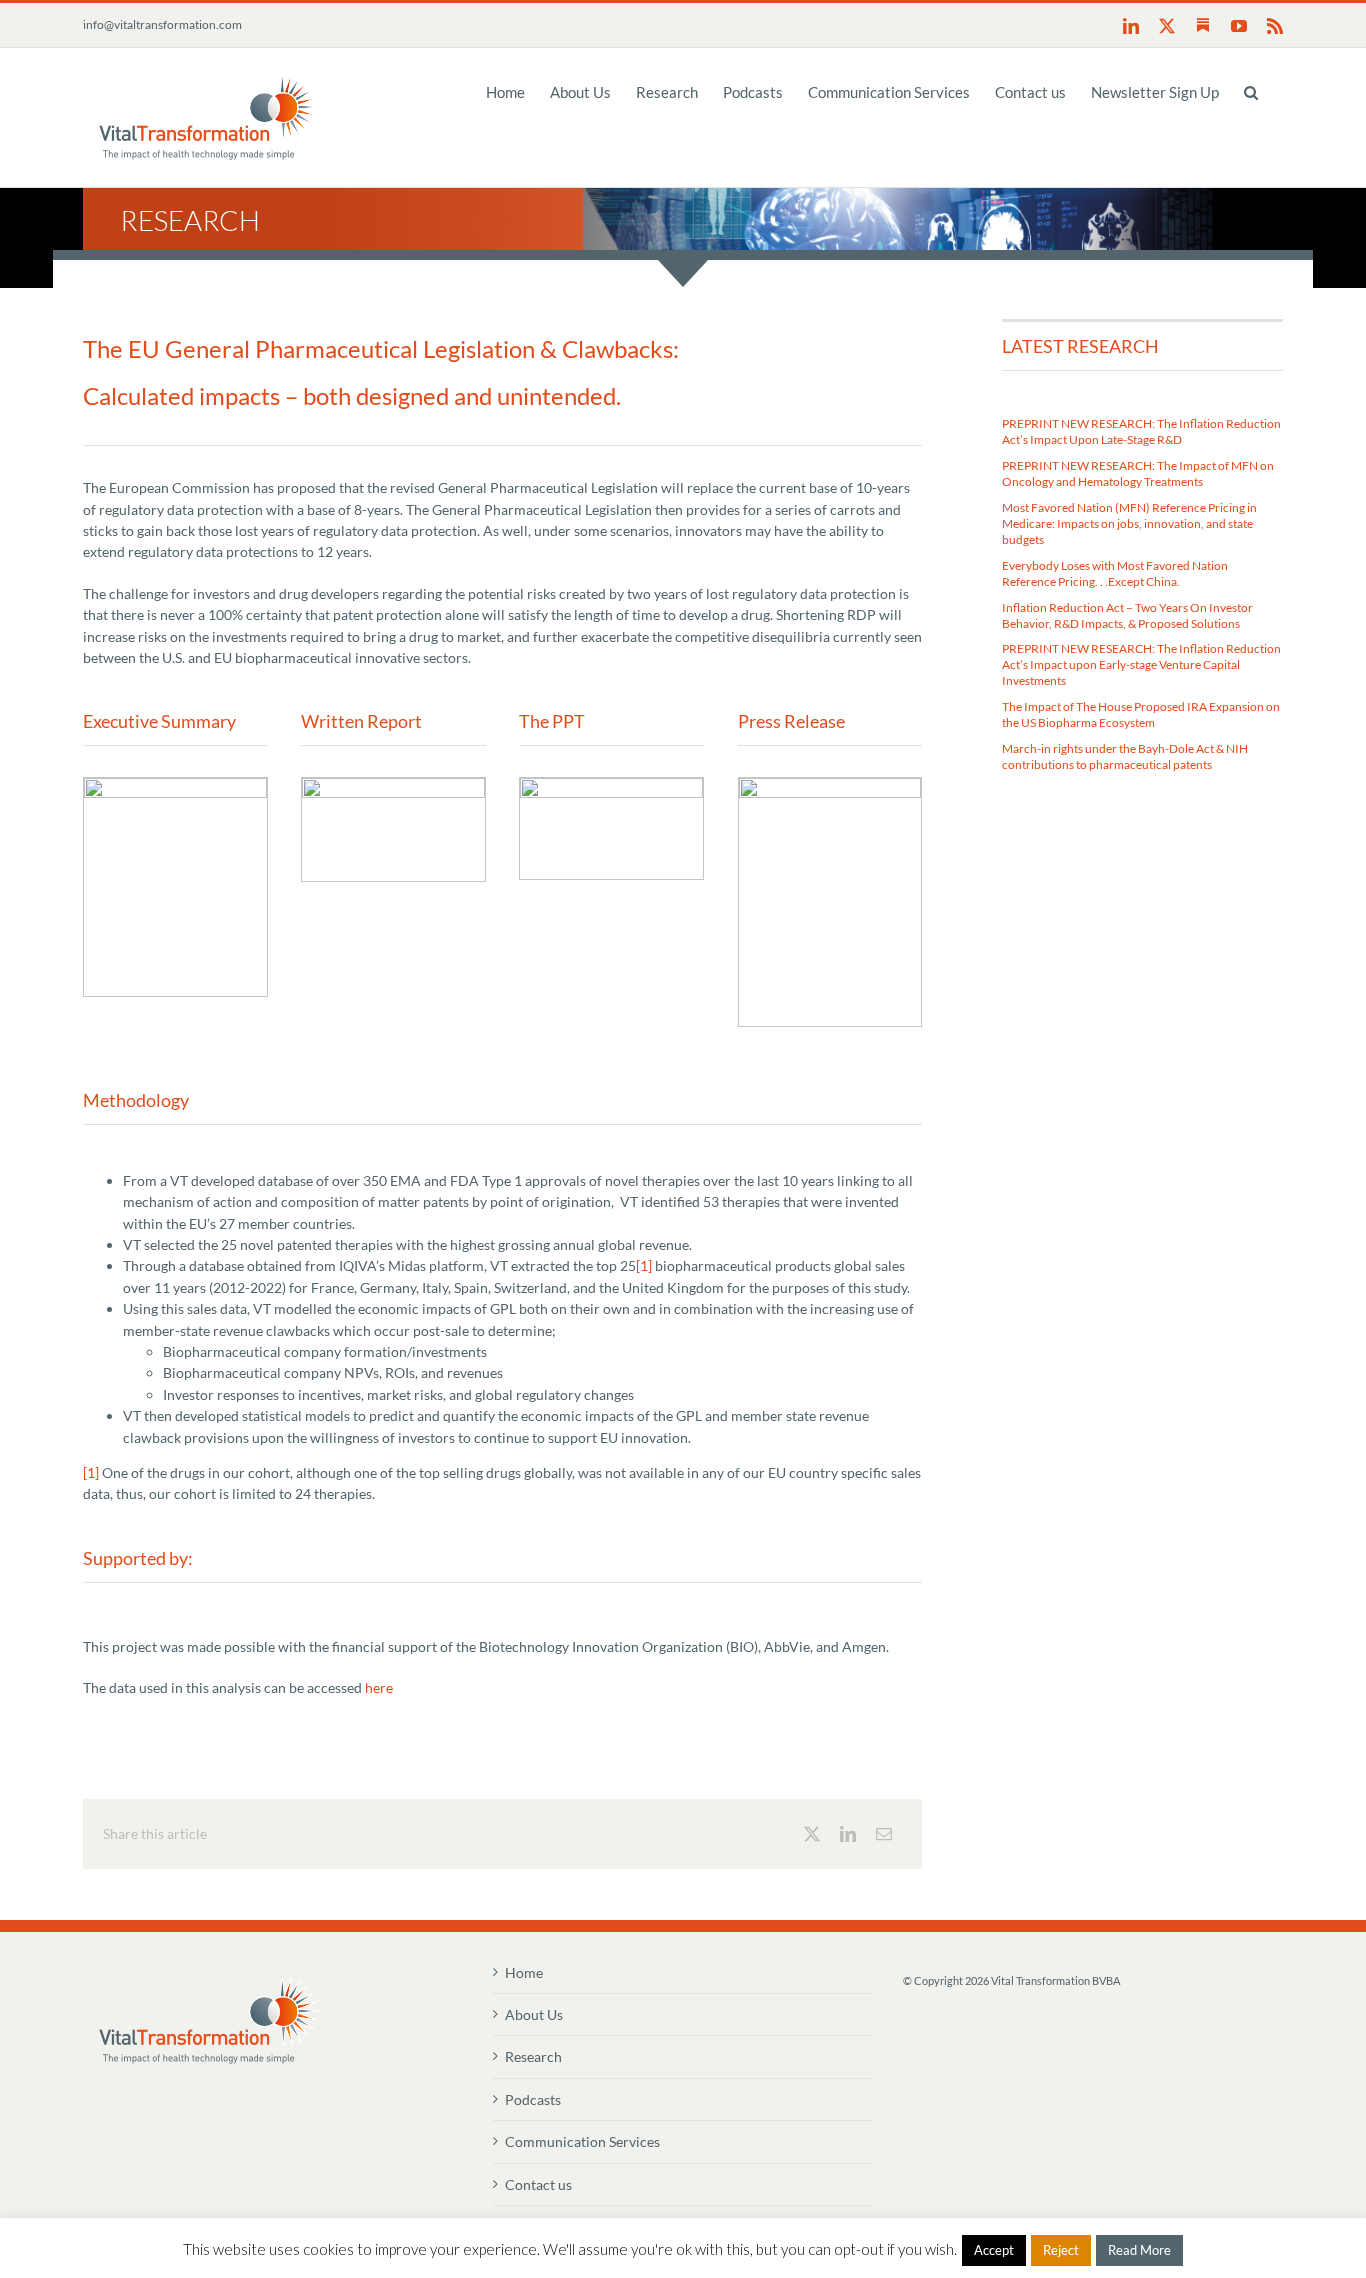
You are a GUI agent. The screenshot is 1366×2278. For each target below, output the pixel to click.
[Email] (884, 1834)
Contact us (538, 2184)
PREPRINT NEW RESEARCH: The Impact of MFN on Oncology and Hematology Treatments (1138, 473)
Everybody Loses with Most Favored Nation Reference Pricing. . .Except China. (1115, 573)
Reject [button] (1061, 2250)
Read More (1139, 2250)
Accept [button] (994, 2250)
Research (533, 2056)
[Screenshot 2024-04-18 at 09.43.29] (830, 784)
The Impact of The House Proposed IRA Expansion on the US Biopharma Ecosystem (1141, 714)
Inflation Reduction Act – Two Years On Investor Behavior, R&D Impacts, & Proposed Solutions (1127, 615)
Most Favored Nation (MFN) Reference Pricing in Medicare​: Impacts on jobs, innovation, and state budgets (1129, 523)
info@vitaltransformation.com (162, 24)
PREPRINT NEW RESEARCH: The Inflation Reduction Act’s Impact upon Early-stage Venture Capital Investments (1141, 664)
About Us (534, 2014)
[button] (1251, 91)
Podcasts (533, 2099)
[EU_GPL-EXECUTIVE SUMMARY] (175, 784)
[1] (644, 1265)
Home (524, 1972)
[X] (812, 1834)
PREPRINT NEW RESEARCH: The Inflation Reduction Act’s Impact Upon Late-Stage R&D (1141, 431)
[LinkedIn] (848, 1834)
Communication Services (582, 2141)
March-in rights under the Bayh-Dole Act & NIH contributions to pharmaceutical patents (1125, 756)
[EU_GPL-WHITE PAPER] (393, 784)
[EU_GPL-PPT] (611, 784)
